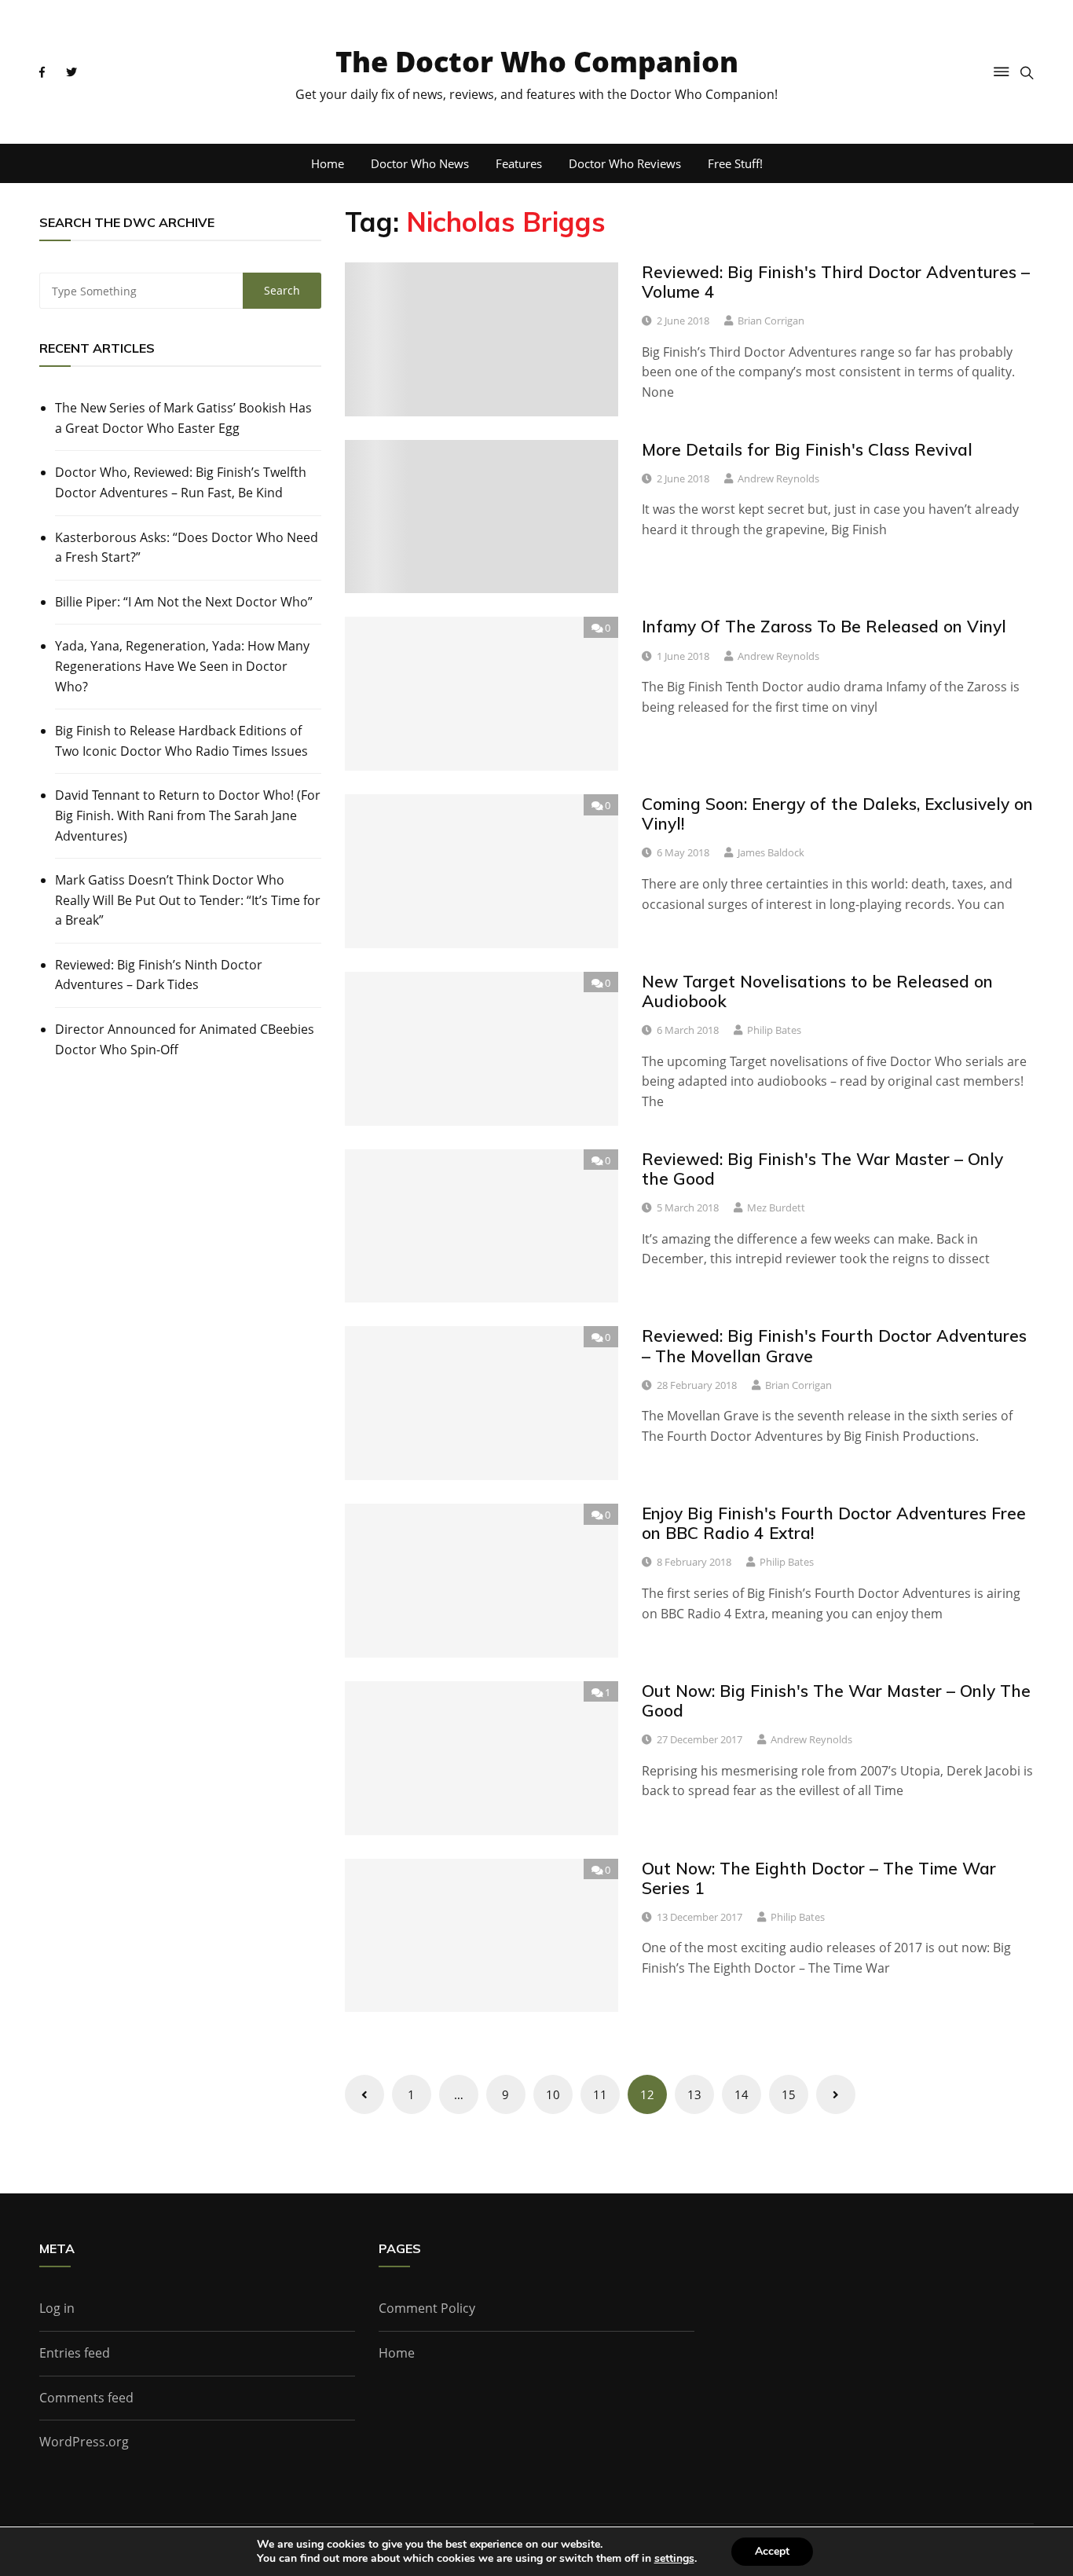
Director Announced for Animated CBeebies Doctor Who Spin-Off (185, 1039)
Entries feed (75, 2353)
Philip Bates (774, 1030)
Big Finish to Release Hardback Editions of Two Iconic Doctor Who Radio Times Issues (181, 741)
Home (328, 163)
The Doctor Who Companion (537, 62)
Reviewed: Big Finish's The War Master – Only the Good (822, 1169)
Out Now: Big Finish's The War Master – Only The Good (836, 1700)
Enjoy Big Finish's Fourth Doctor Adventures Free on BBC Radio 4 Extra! (834, 1523)
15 (789, 2094)
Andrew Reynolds (778, 478)
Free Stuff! (735, 163)
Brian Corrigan (771, 321)
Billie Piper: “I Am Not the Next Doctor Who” (184, 602)
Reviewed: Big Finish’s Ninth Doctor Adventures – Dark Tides (159, 975)
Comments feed (86, 2398)
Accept (772, 2551)
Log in (57, 2308)
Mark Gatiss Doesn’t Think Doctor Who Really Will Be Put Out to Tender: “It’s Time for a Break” (188, 900)
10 (553, 2094)
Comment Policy (427, 2308)
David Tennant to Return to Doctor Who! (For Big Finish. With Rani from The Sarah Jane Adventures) (188, 815)
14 (742, 2094)
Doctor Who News (420, 163)
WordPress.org (84, 2442)
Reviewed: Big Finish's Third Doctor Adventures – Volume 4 (836, 282)
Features (519, 163)
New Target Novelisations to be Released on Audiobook (817, 991)
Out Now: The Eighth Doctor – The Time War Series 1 (819, 1878)
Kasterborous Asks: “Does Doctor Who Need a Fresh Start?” (187, 548)
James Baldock (771, 852)
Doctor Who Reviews (625, 163)
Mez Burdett (776, 1207)
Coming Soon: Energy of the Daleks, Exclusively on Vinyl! (837, 813)
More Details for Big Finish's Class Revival (807, 449)
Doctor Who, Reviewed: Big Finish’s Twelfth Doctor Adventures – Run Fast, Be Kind (181, 482)
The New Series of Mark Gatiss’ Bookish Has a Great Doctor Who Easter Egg (183, 418)
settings (674, 2559)
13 (694, 2094)
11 (600, 2094)
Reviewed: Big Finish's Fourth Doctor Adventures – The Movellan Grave (834, 1345)
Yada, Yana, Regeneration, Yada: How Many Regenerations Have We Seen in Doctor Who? (182, 666)
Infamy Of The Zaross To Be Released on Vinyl (824, 626)
